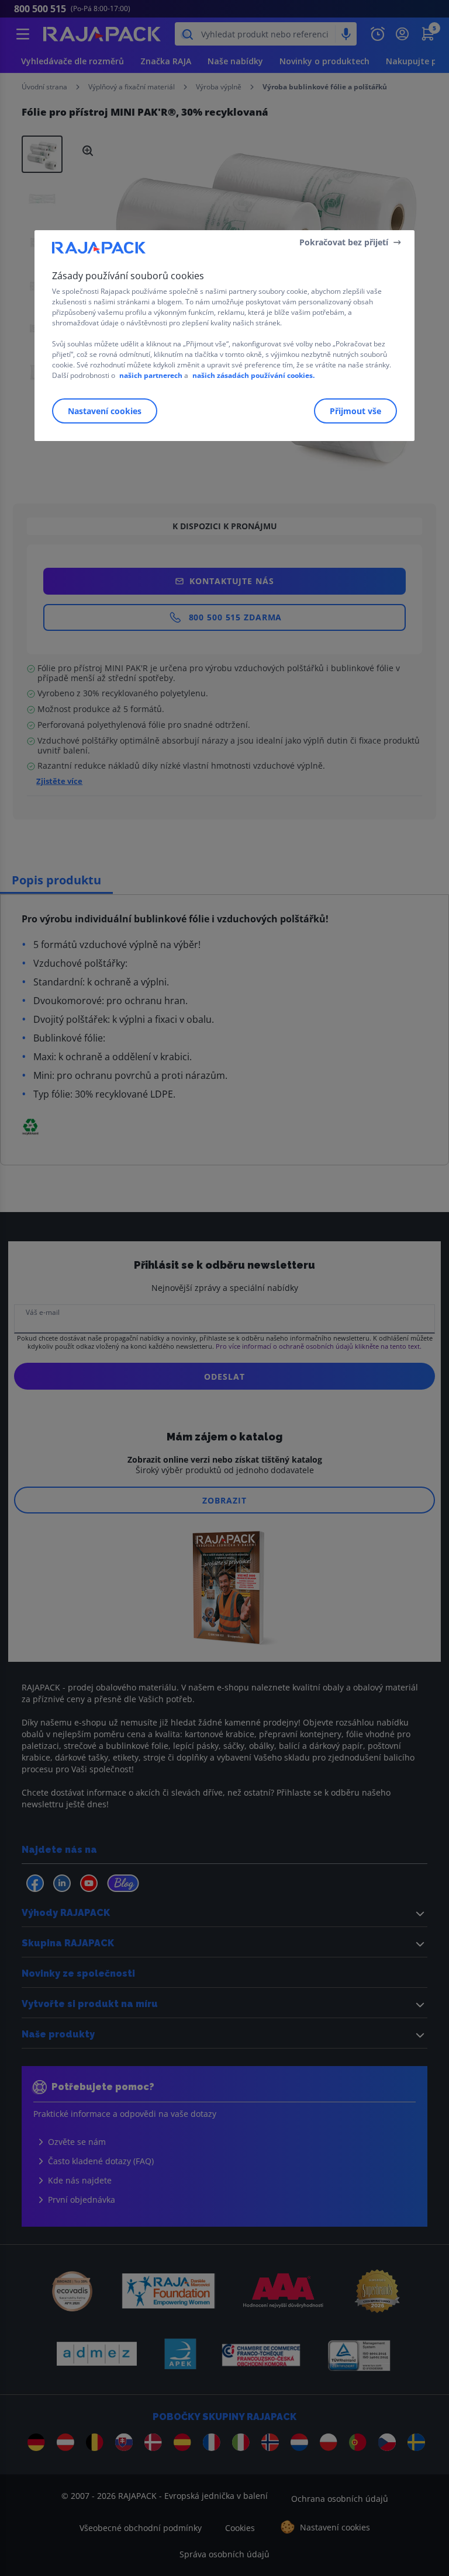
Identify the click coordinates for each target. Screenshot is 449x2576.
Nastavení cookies (105, 411)
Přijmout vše (355, 411)
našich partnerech (151, 375)
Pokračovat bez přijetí (344, 242)
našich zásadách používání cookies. (253, 375)
